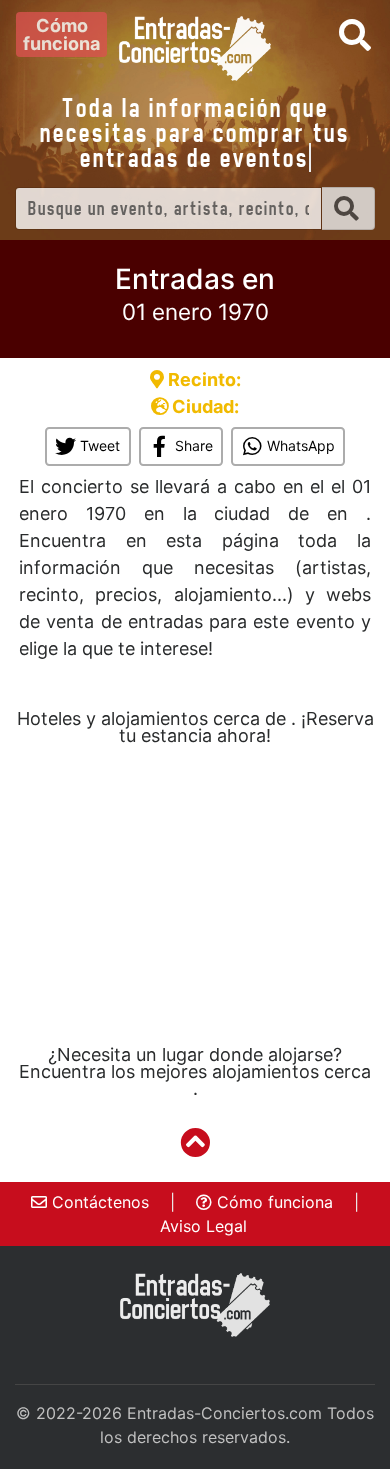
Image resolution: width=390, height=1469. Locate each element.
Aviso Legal (203, 1226)
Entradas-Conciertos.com (224, 1413)
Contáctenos (98, 1202)
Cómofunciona (61, 34)
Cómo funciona (272, 1202)
